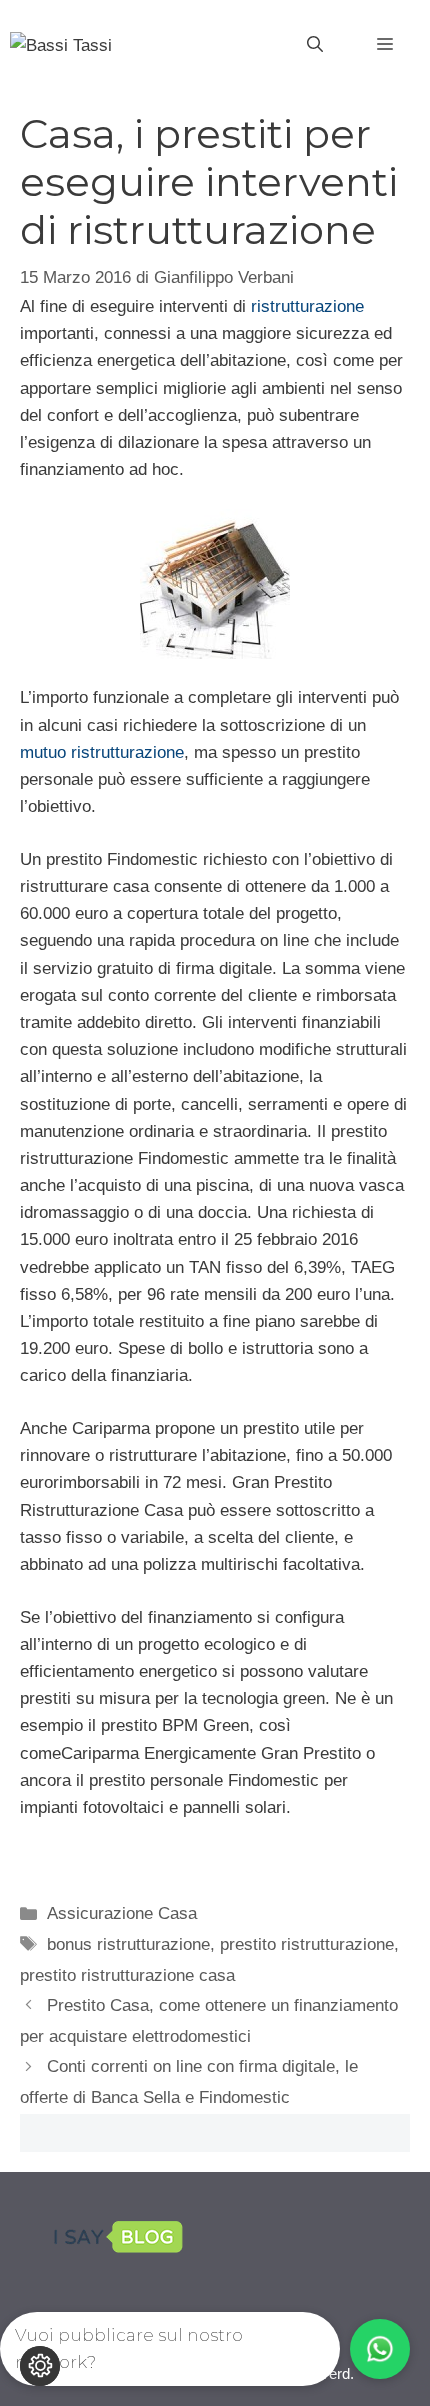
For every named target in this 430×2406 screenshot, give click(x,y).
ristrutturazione (307, 306)
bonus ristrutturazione (128, 1944)
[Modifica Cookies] (40, 2366)
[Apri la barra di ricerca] (315, 45)
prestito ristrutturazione (307, 1944)
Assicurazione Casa (122, 1913)
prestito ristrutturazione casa (127, 1975)
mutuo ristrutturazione (102, 752)
